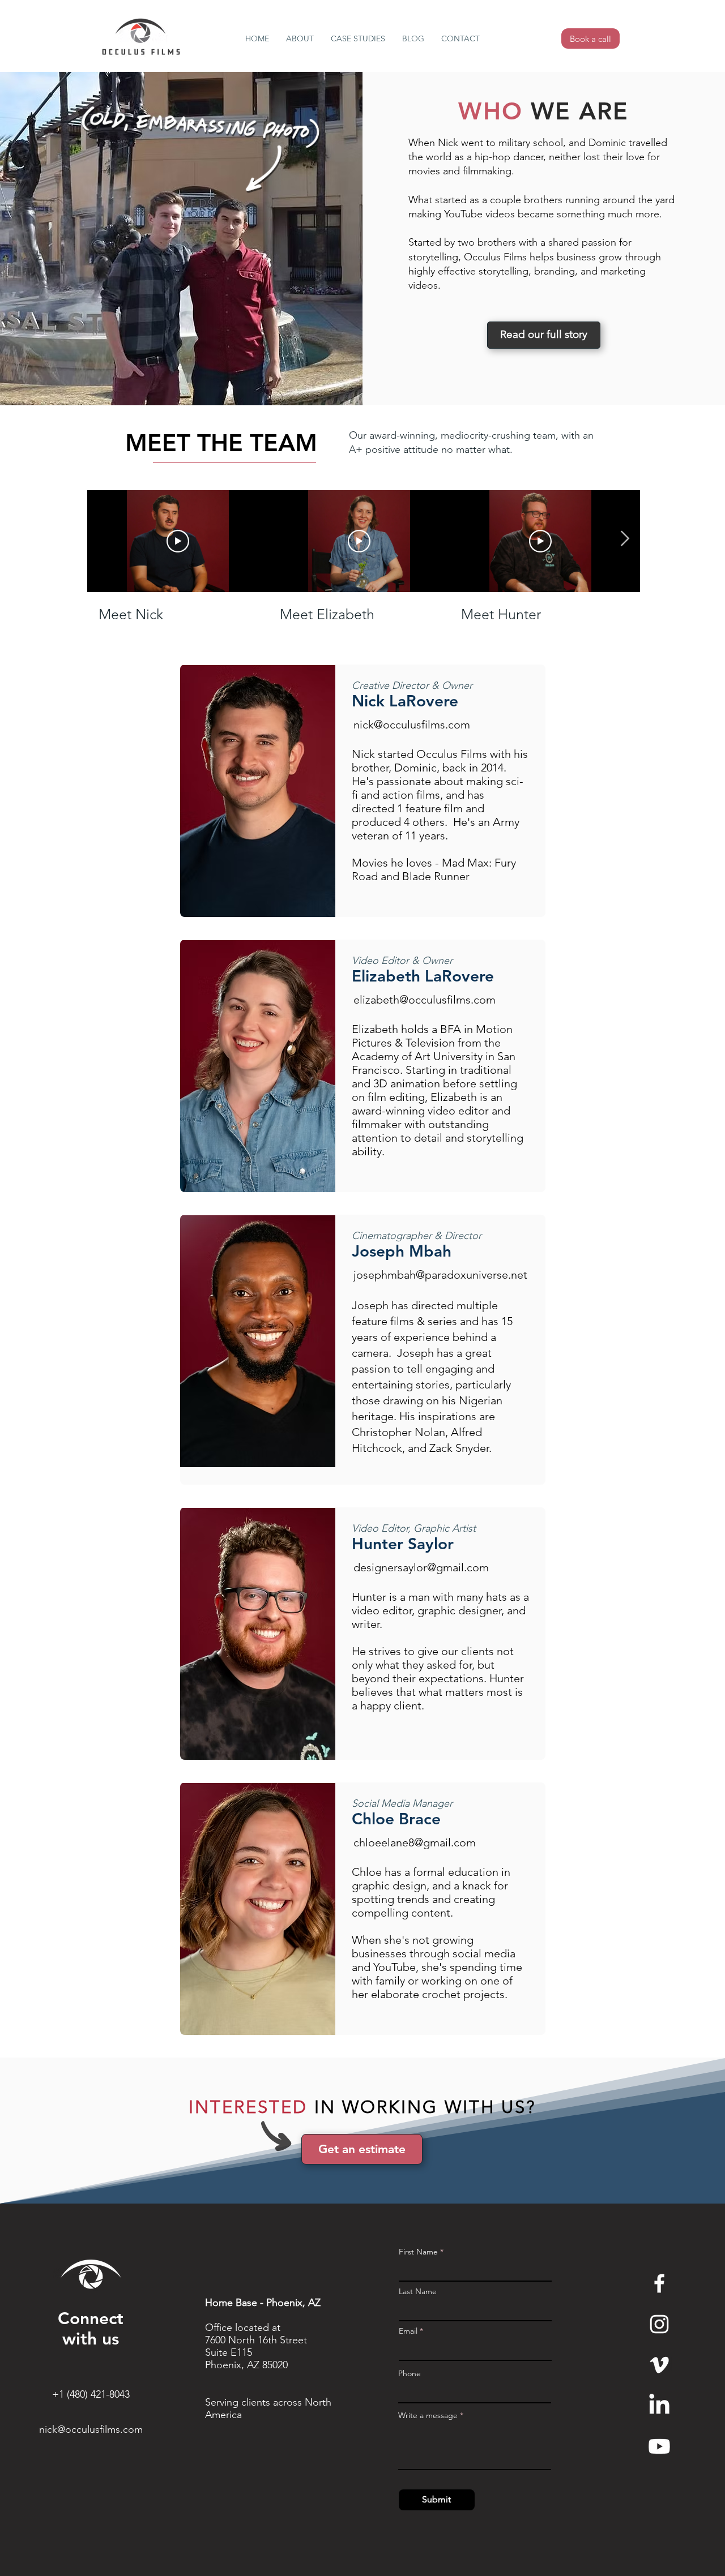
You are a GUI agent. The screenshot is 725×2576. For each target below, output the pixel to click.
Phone (410, 2373)
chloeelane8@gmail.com (415, 1842)
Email (408, 2331)
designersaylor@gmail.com (421, 1567)
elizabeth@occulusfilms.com (425, 1000)
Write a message (428, 2415)
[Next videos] (624, 539)
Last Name (418, 2291)
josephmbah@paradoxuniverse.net (440, 1275)
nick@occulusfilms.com (412, 725)
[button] (300, 39)
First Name (418, 2252)
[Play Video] (178, 541)
